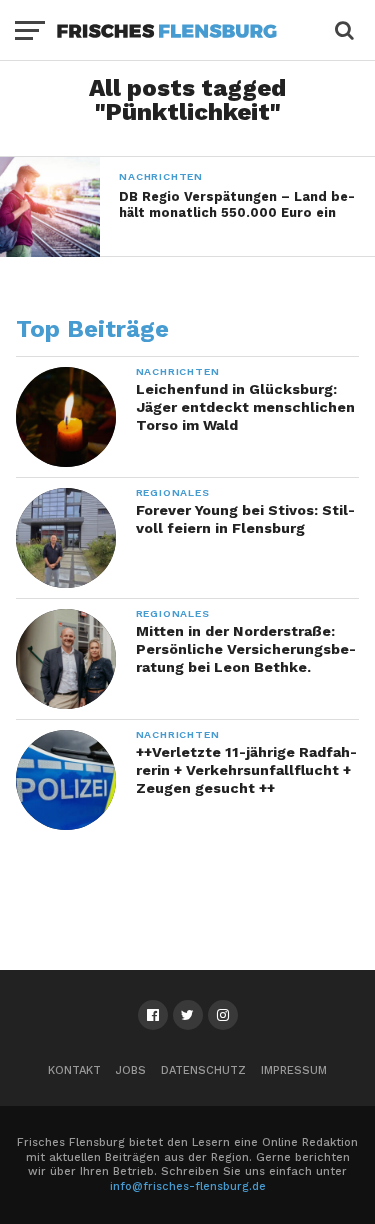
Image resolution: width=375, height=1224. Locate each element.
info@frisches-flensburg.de (188, 1186)
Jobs (131, 1070)
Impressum (294, 1070)
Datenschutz (203, 1070)
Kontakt (74, 1070)
